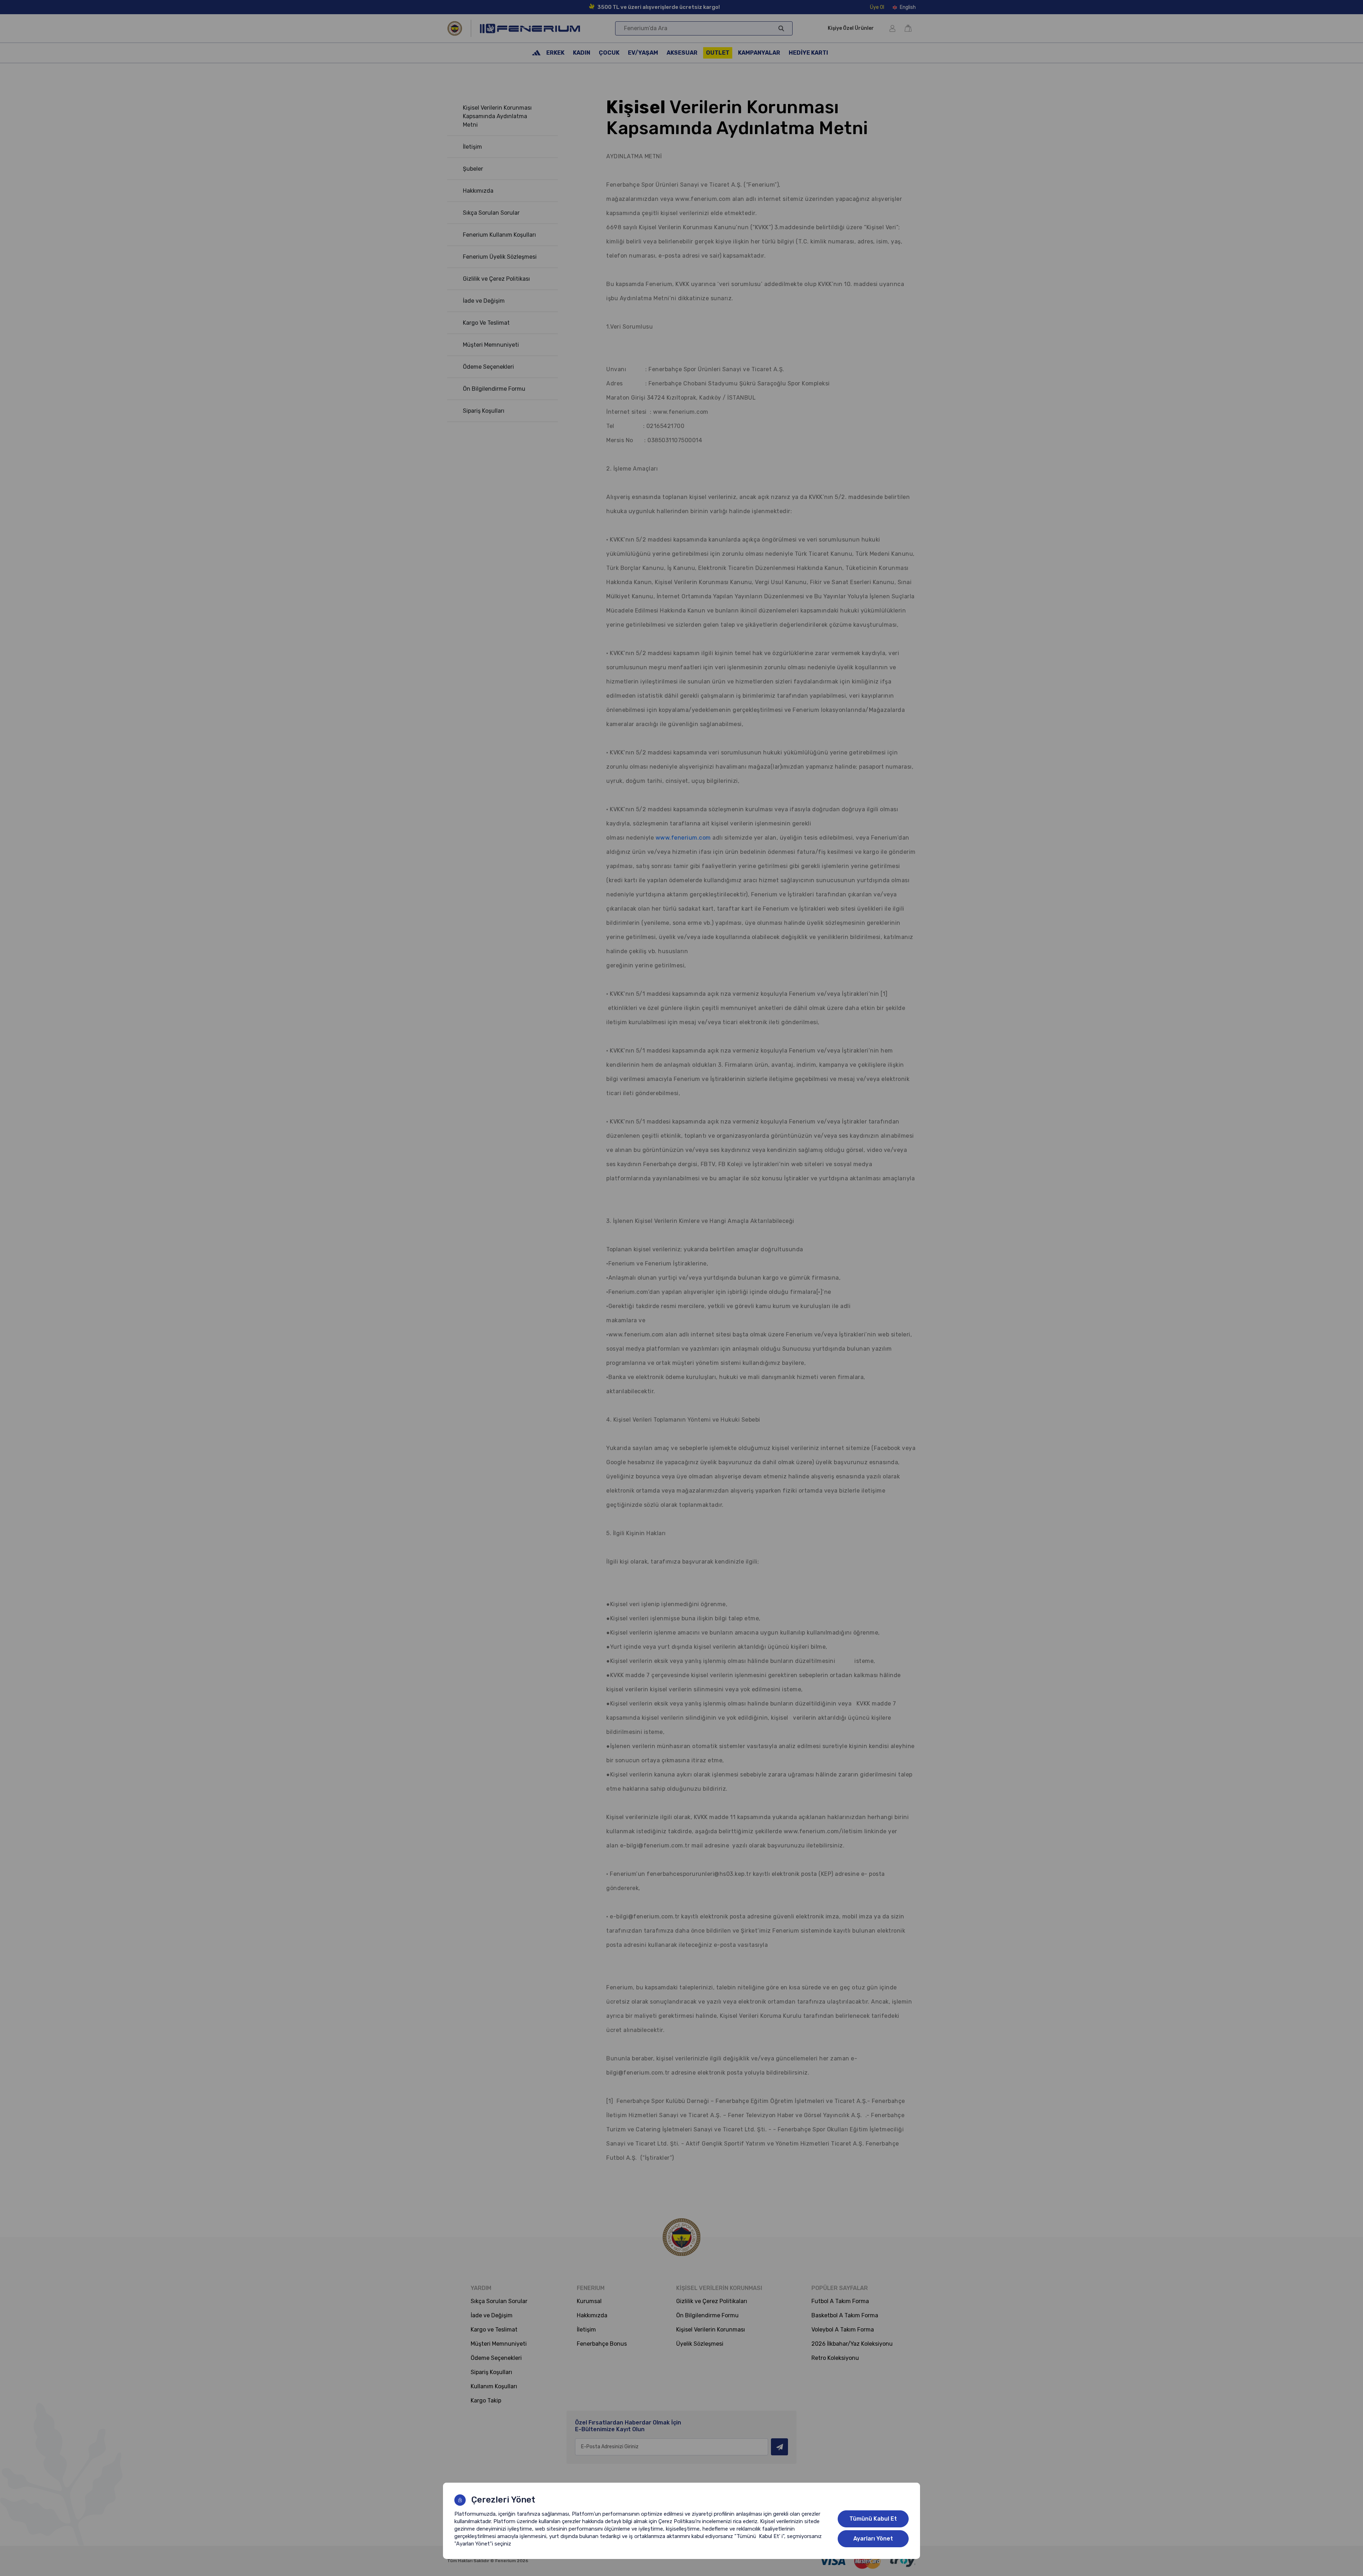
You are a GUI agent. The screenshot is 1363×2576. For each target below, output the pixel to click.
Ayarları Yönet (873, 2539)
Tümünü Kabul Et (873, 2519)
